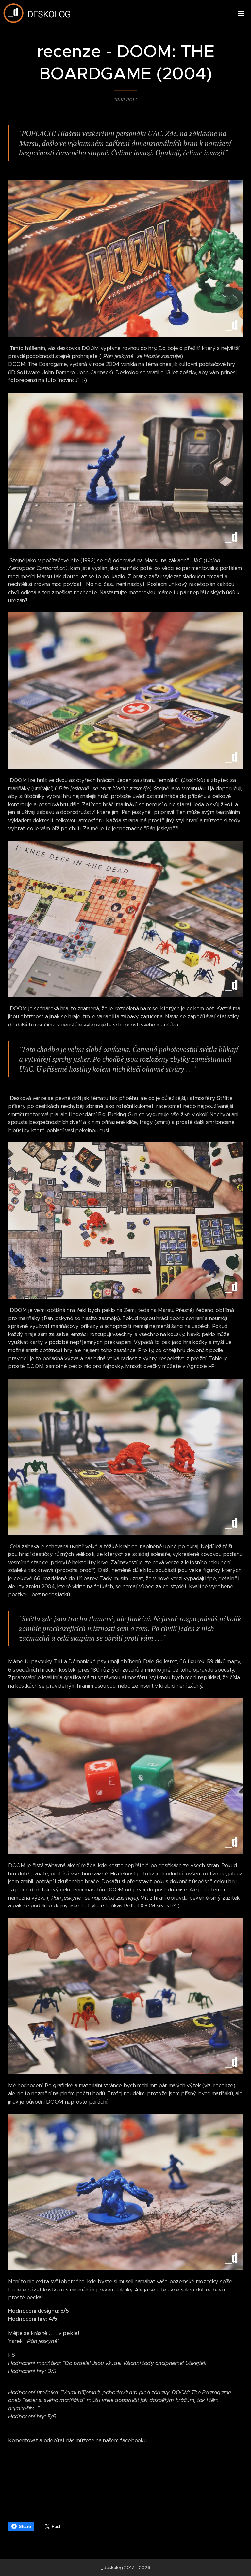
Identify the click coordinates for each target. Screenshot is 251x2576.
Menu (241, 13)
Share (25, 2526)
